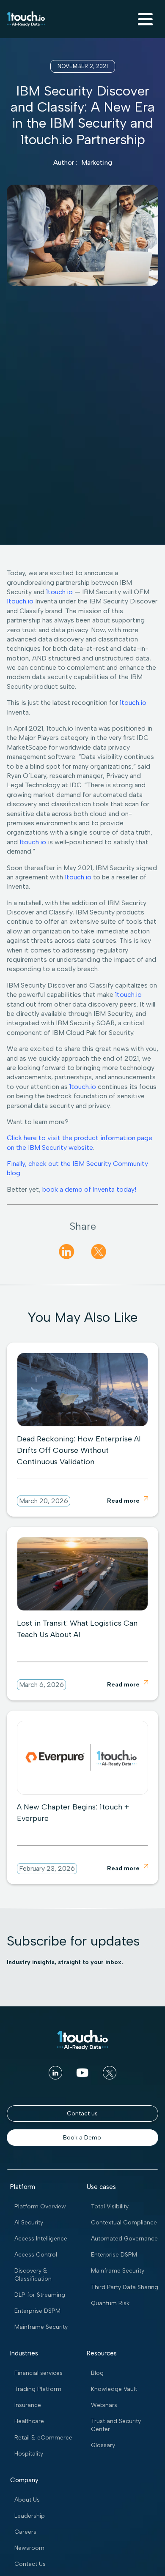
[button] (144, 19)
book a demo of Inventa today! (89, 1189)
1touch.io (59, 592)
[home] (26, 19)
